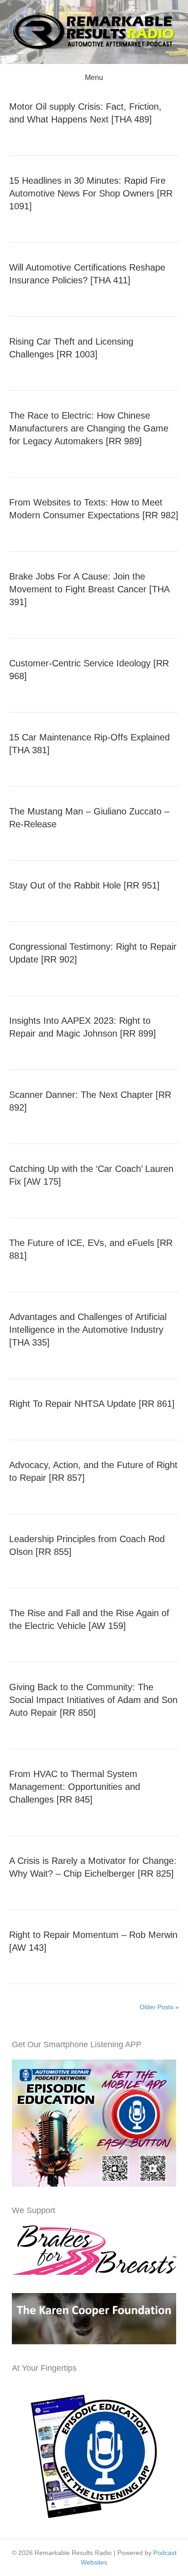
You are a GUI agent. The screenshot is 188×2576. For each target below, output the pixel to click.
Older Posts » (159, 2007)
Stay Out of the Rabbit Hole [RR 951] (84, 885)
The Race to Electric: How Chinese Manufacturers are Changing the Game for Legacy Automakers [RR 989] (89, 428)
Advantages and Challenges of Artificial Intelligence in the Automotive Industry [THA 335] (88, 1330)
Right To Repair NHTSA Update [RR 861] (92, 1404)
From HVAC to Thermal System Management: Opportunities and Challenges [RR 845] (75, 1787)
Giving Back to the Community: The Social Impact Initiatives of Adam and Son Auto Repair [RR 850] (93, 1700)
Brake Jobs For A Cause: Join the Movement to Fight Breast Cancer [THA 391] (89, 589)
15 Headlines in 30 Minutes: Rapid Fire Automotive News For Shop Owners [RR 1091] (91, 193)
